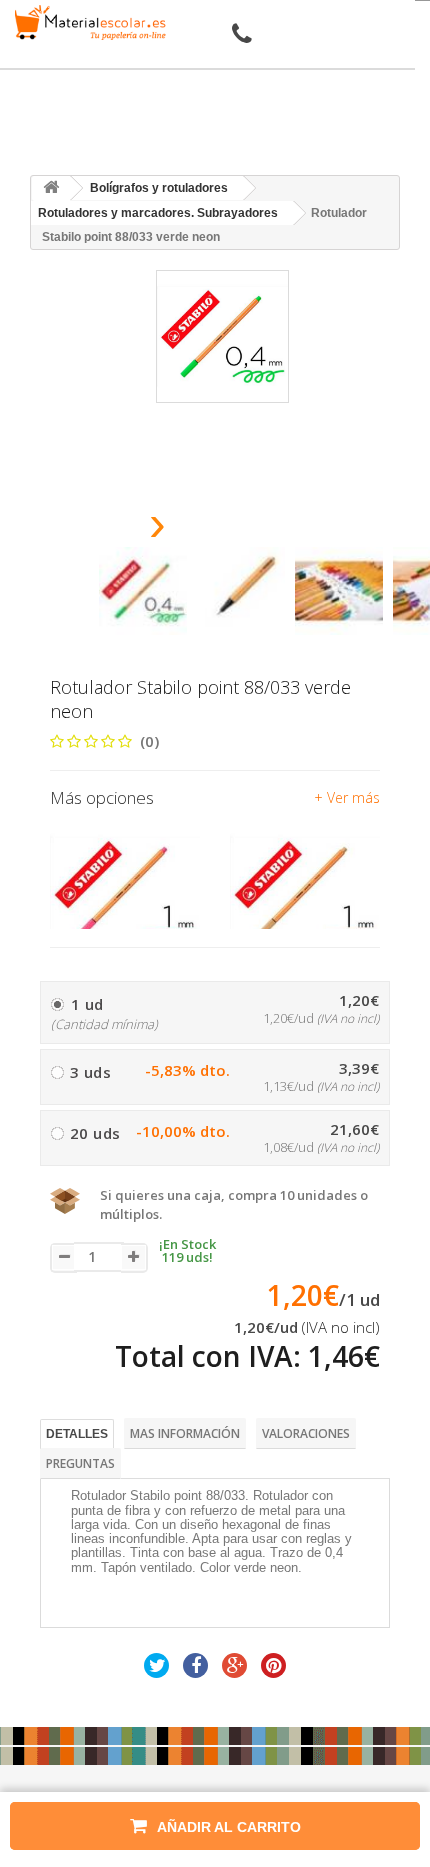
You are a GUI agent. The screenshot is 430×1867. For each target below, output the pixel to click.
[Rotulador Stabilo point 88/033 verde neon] (143, 591)
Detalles (77, 1434)
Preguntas (80, 1463)
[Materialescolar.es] (87, 22)
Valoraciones (306, 1433)
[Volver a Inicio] (51, 188)
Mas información (185, 1433)
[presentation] (106, 529)
